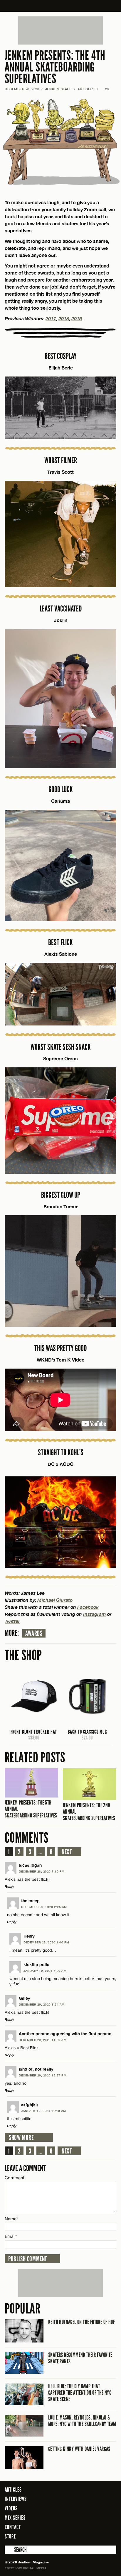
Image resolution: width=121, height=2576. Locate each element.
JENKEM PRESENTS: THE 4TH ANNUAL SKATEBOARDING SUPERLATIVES (55, 67)
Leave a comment (25, 2168)
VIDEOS (11, 2508)
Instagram (95, 1614)
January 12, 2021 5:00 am (45, 1971)
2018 (64, 318)
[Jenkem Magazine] (61, 6)
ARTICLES (86, 89)
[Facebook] (80, 2536)
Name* (11, 2219)
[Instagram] (98, 2536)
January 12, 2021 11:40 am (44, 2111)
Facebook (88, 1607)
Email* (11, 2236)
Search (9, 2550)
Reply (9, 1886)
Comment (15, 2178)
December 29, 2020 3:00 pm (46, 1942)
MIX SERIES (15, 2518)
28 (105, 89)
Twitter (12, 1621)
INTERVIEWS (16, 2499)
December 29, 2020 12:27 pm (43, 2075)
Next (67, 1852)
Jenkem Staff (58, 89)
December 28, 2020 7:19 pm (42, 1871)
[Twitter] (88, 2536)
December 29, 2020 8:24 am (42, 2004)
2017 (51, 318)
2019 (77, 318)
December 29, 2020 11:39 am (43, 2040)
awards (34, 1633)
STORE (10, 2536)
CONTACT (13, 2527)
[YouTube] (110, 2536)
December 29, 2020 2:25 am (44, 1907)
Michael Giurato (55, 1600)
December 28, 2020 (22, 89)
